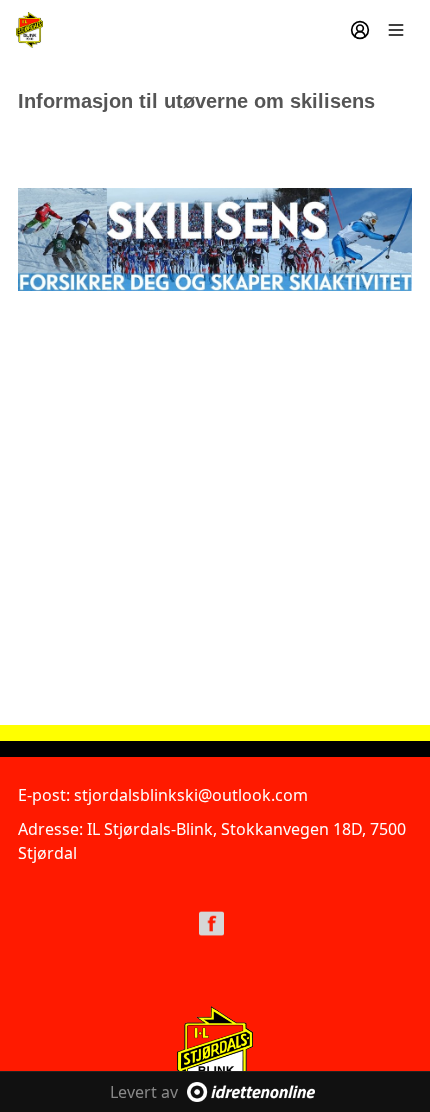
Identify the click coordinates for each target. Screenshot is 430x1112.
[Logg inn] (360, 30)
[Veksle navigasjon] (396, 30)
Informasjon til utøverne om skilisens (196, 101)
